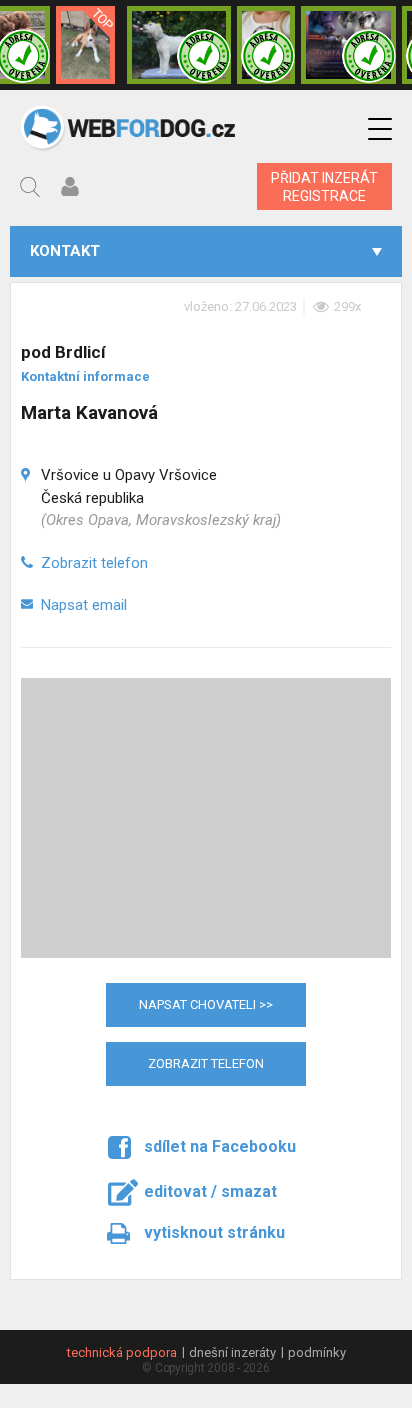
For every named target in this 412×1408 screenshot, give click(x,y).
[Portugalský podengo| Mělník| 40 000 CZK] (85, 45)
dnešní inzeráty (232, 1352)
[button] (380, 129)
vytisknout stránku (214, 1232)
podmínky (317, 1352)
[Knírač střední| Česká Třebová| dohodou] (348, 45)
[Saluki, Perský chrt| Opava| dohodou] (179, 45)
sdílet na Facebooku (220, 1146)
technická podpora (122, 1352)
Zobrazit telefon (94, 563)
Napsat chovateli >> (206, 1004)
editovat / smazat (210, 1191)
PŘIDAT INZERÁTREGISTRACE (324, 187)
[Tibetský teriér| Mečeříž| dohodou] (266, 45)
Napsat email (84, 605)
